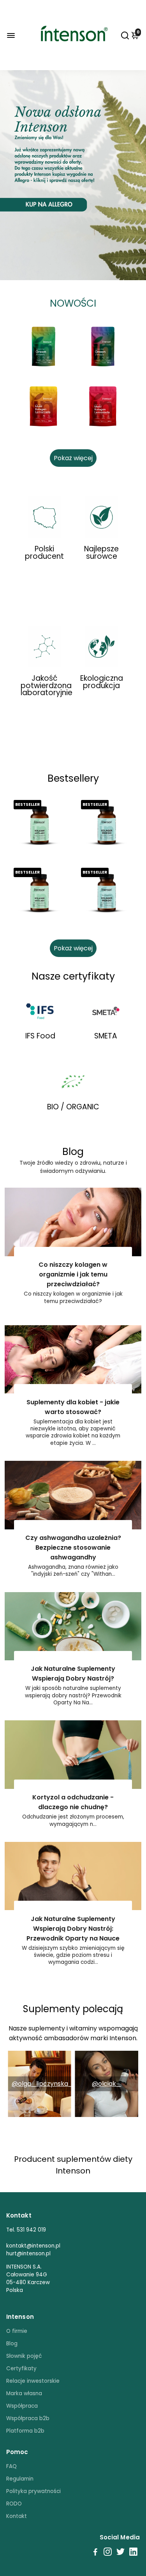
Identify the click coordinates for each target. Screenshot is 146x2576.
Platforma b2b (25, 2431)
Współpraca (22, 2406)
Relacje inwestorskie (33, 2381)
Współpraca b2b (28, 2418)
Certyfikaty (21, 2369)
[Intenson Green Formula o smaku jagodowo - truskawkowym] (103, 347)
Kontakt (17, 2516)
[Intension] (73, 59)
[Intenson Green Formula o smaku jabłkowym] (43, 347)
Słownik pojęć (24, 2356)
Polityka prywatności (33, 2491)
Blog (12, 2344)
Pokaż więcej (73, 458)
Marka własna (24, 2393)
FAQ (11, 2466)
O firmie (17, 2331)
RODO (14, 2504)
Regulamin (20, 2479)
